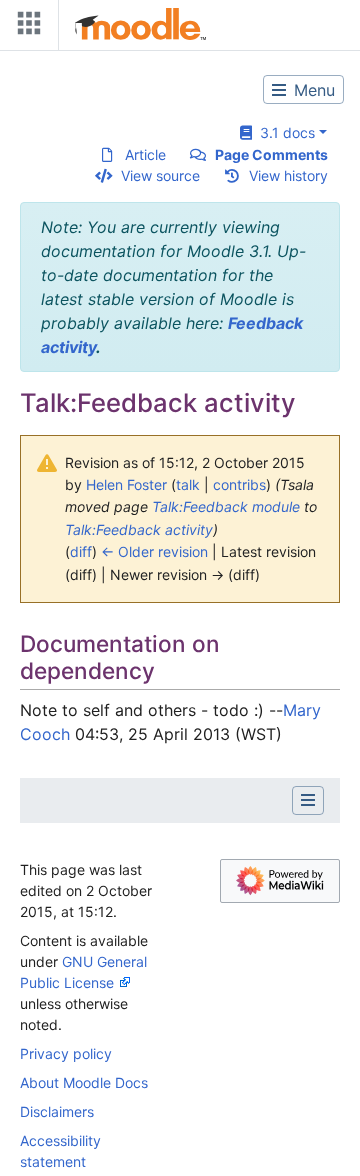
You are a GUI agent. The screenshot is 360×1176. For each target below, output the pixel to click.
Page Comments (271, 154)
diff (81, 551)
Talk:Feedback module (226, 506)
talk (188, 484)
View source (160, 175)
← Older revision (154, 551)
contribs (239, 484)
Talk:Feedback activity (139, 529)
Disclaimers (57, 1111)
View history (288, 175)
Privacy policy (66, 1053)
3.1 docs (283, 132)
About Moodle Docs (84, 1082)
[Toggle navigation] (25, 27)
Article (145, 154)
